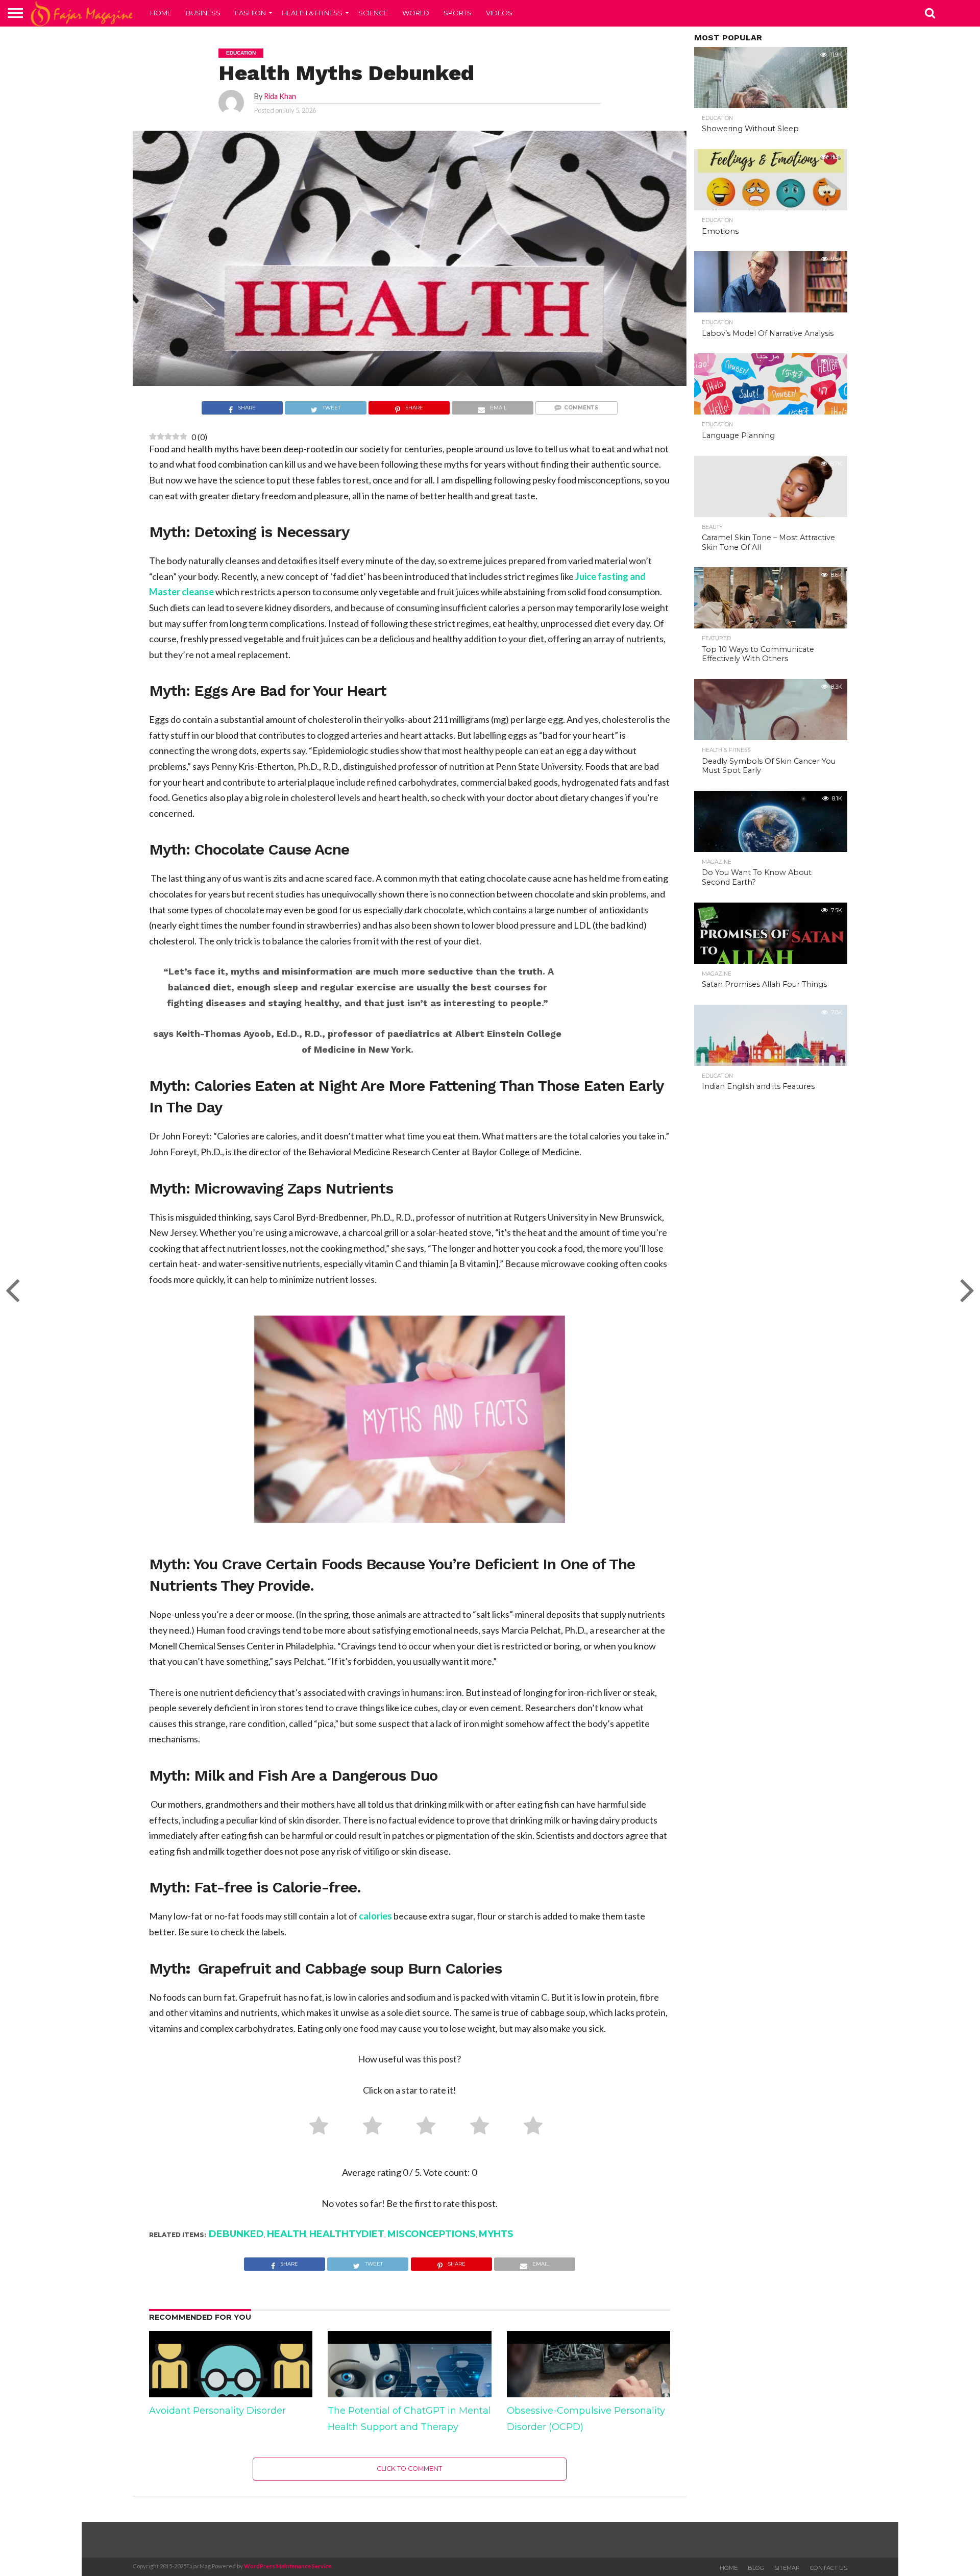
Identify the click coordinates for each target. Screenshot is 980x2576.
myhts (496, 2234)
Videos (499, 13)
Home (161, 13)
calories (375, 1916)
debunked (236, 2234)
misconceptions (432, 2234)
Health (287, 2234)
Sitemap (787, 2568)
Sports (458, 13)
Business (203, 13)
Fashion (250, 13)
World (416, 13)
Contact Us (829, 2568)
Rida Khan (280, 96)
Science (373, 13)
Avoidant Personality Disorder (217, 2411)
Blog (756, 2568)
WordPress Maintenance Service (288, 2566)
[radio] (315, 2128)
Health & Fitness (312, 13)
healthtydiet (347, 2234)
